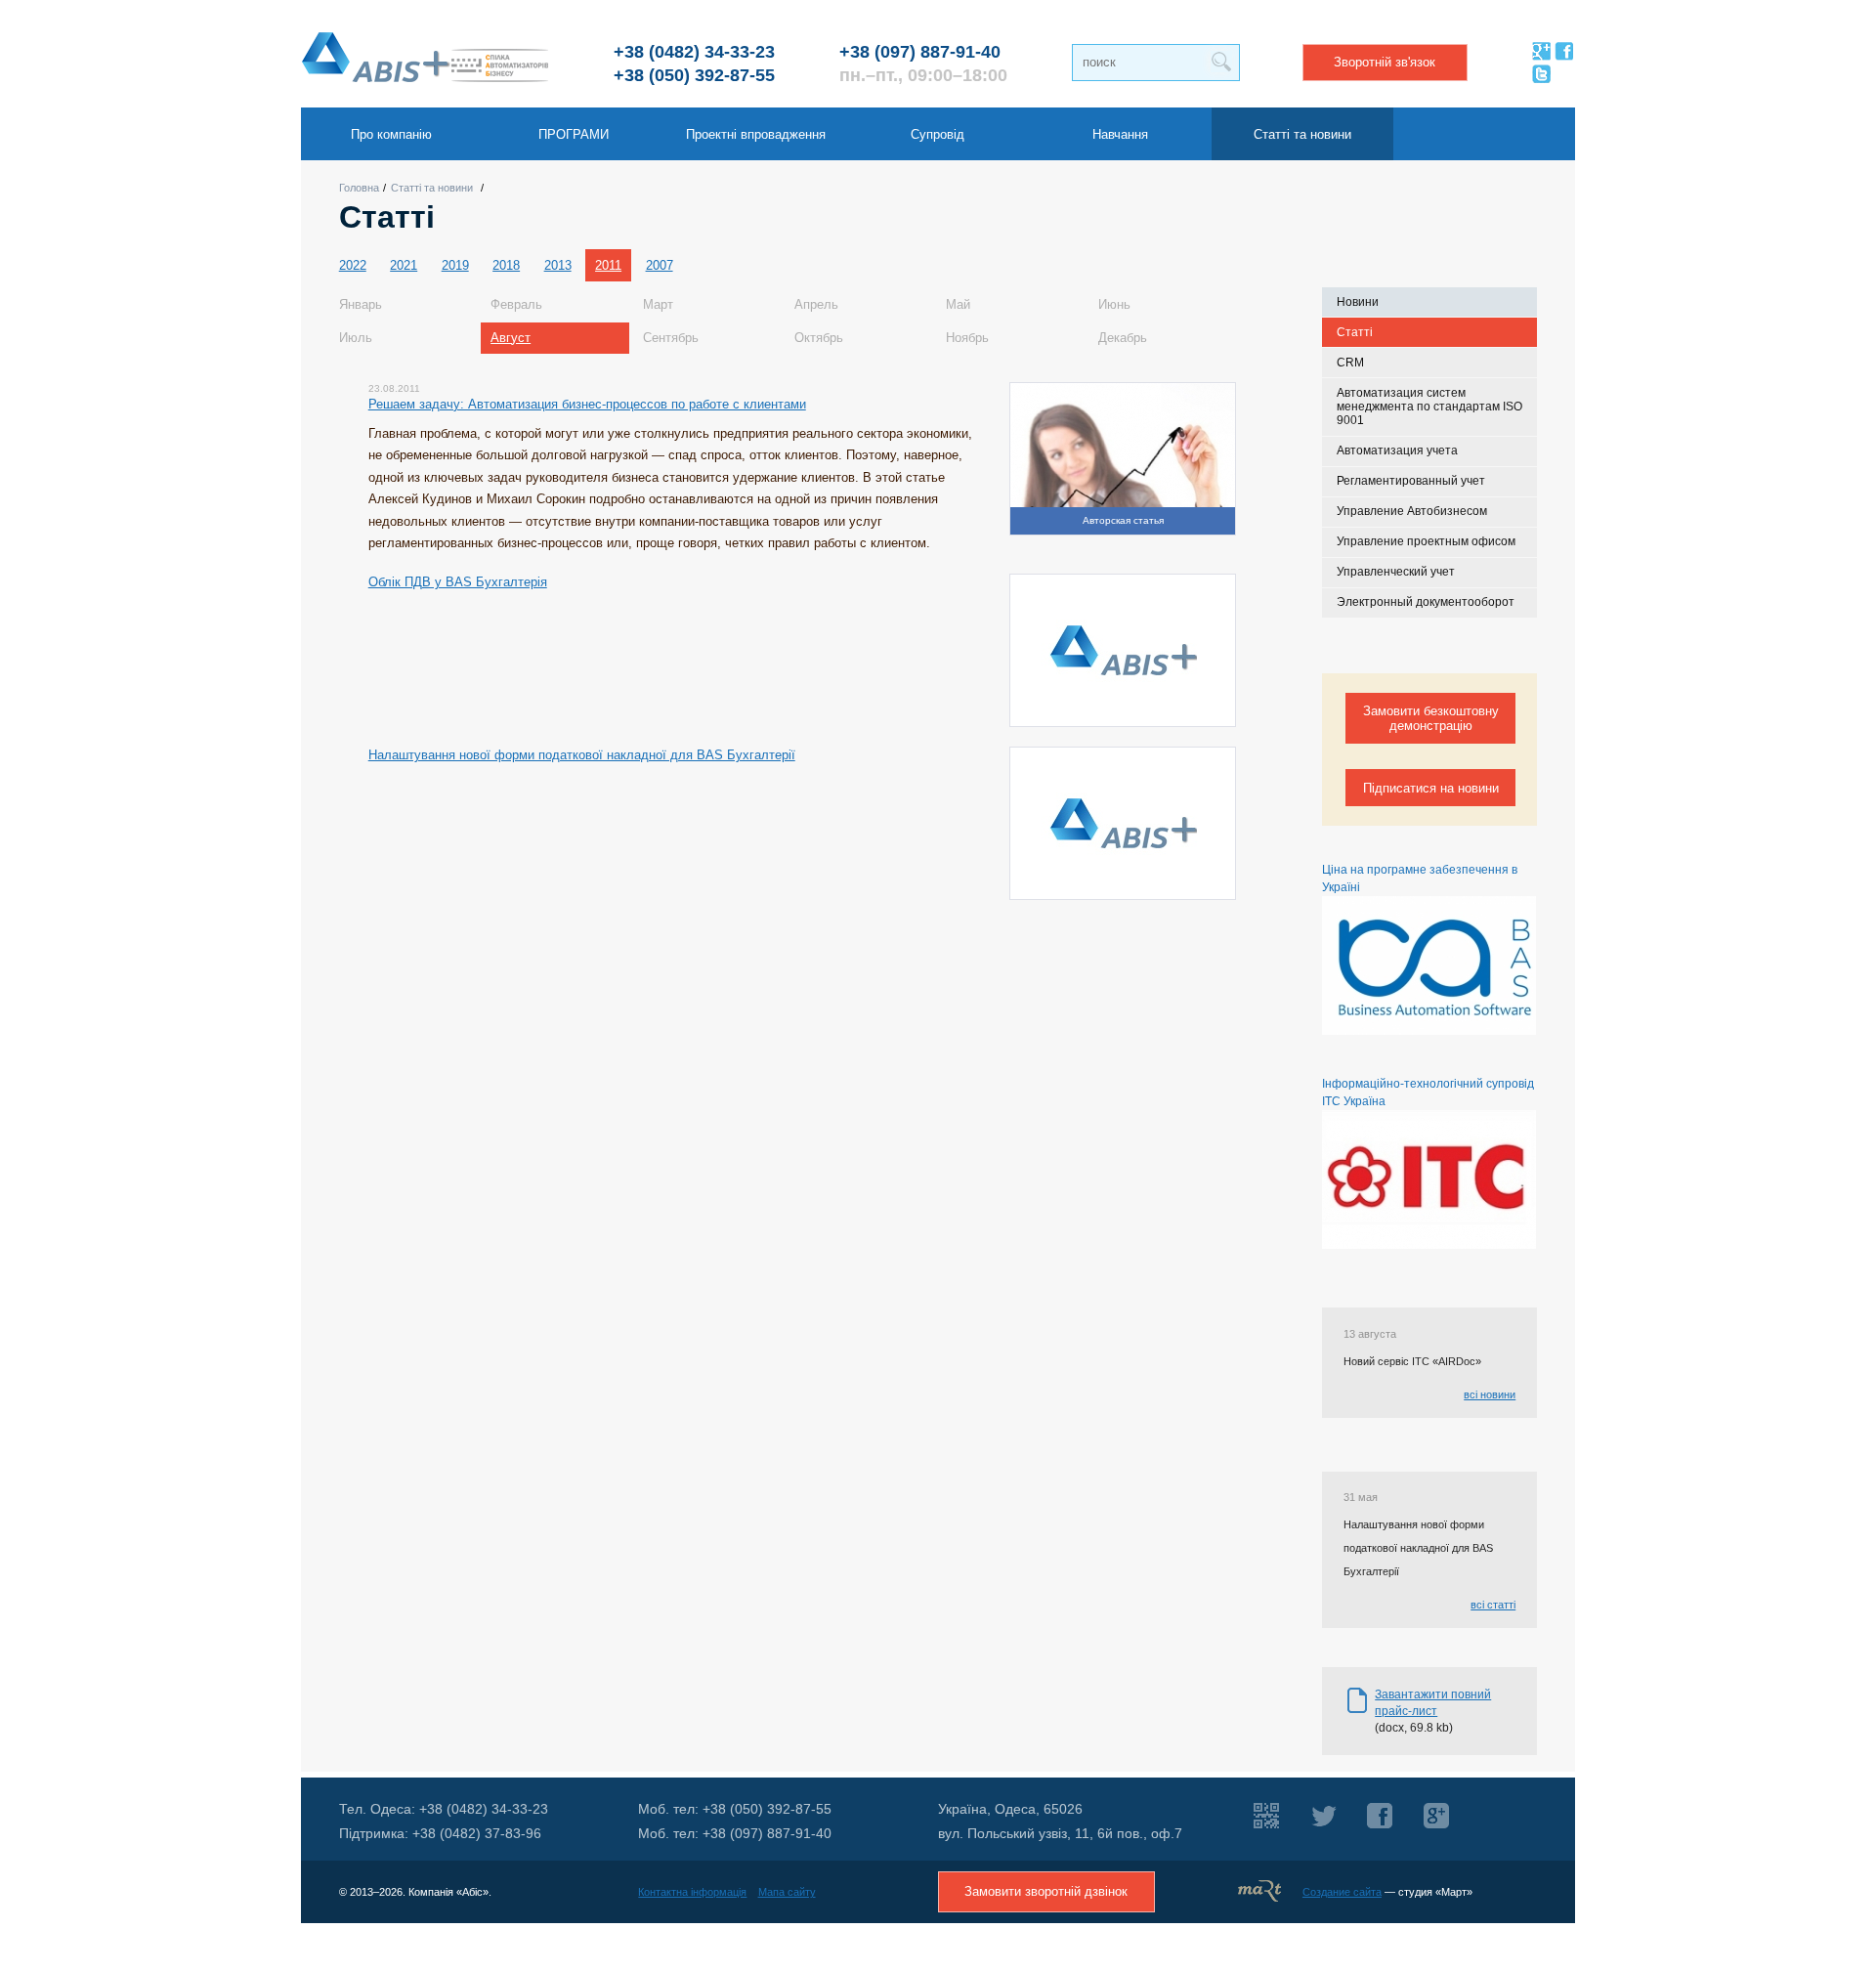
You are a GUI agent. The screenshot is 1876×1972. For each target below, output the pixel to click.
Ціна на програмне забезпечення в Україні (1420, 879)
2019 (455, 265)
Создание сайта (1342, 1892)
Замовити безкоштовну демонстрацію (1431, 718)
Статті (1355, 332)
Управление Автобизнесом (1412, 511)
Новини (1358, 302)
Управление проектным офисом (1426, 541)
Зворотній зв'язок (1385, 62)
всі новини (1490, 1394)
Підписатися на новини (1431, 788)
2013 (558, 265)
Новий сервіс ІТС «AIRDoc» (1412, 1361)
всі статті (1493, 1605)
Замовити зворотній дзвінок (1046, 1891)
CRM (1350, 363)
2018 (506, 265)
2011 (608, 265)
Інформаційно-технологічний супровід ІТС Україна (1428, 1093)
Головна (359, 188)
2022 (353, 265)
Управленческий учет (1396, 572)
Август (511, 338)
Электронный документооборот (1426, 602)
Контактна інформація (692, 1892)
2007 (660, 265)
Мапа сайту (787, 1892)
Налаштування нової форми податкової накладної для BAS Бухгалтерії (1418, 1547)
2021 (404, 265)
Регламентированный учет (1411, 481)
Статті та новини (432, 188)
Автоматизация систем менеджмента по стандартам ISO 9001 (1429, 407)
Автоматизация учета (1397, 450)
